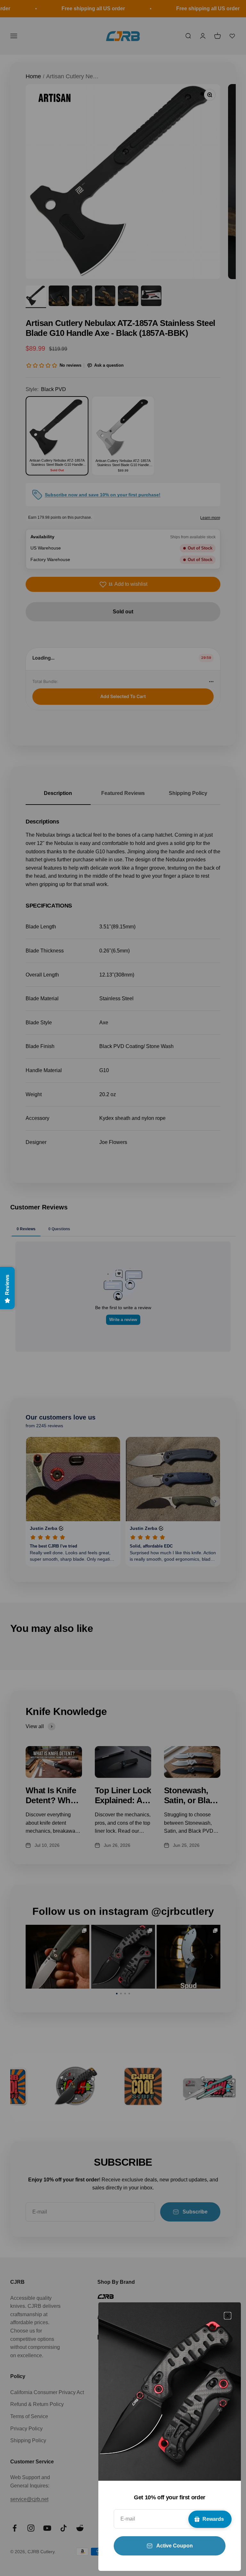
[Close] (228, 2316)
